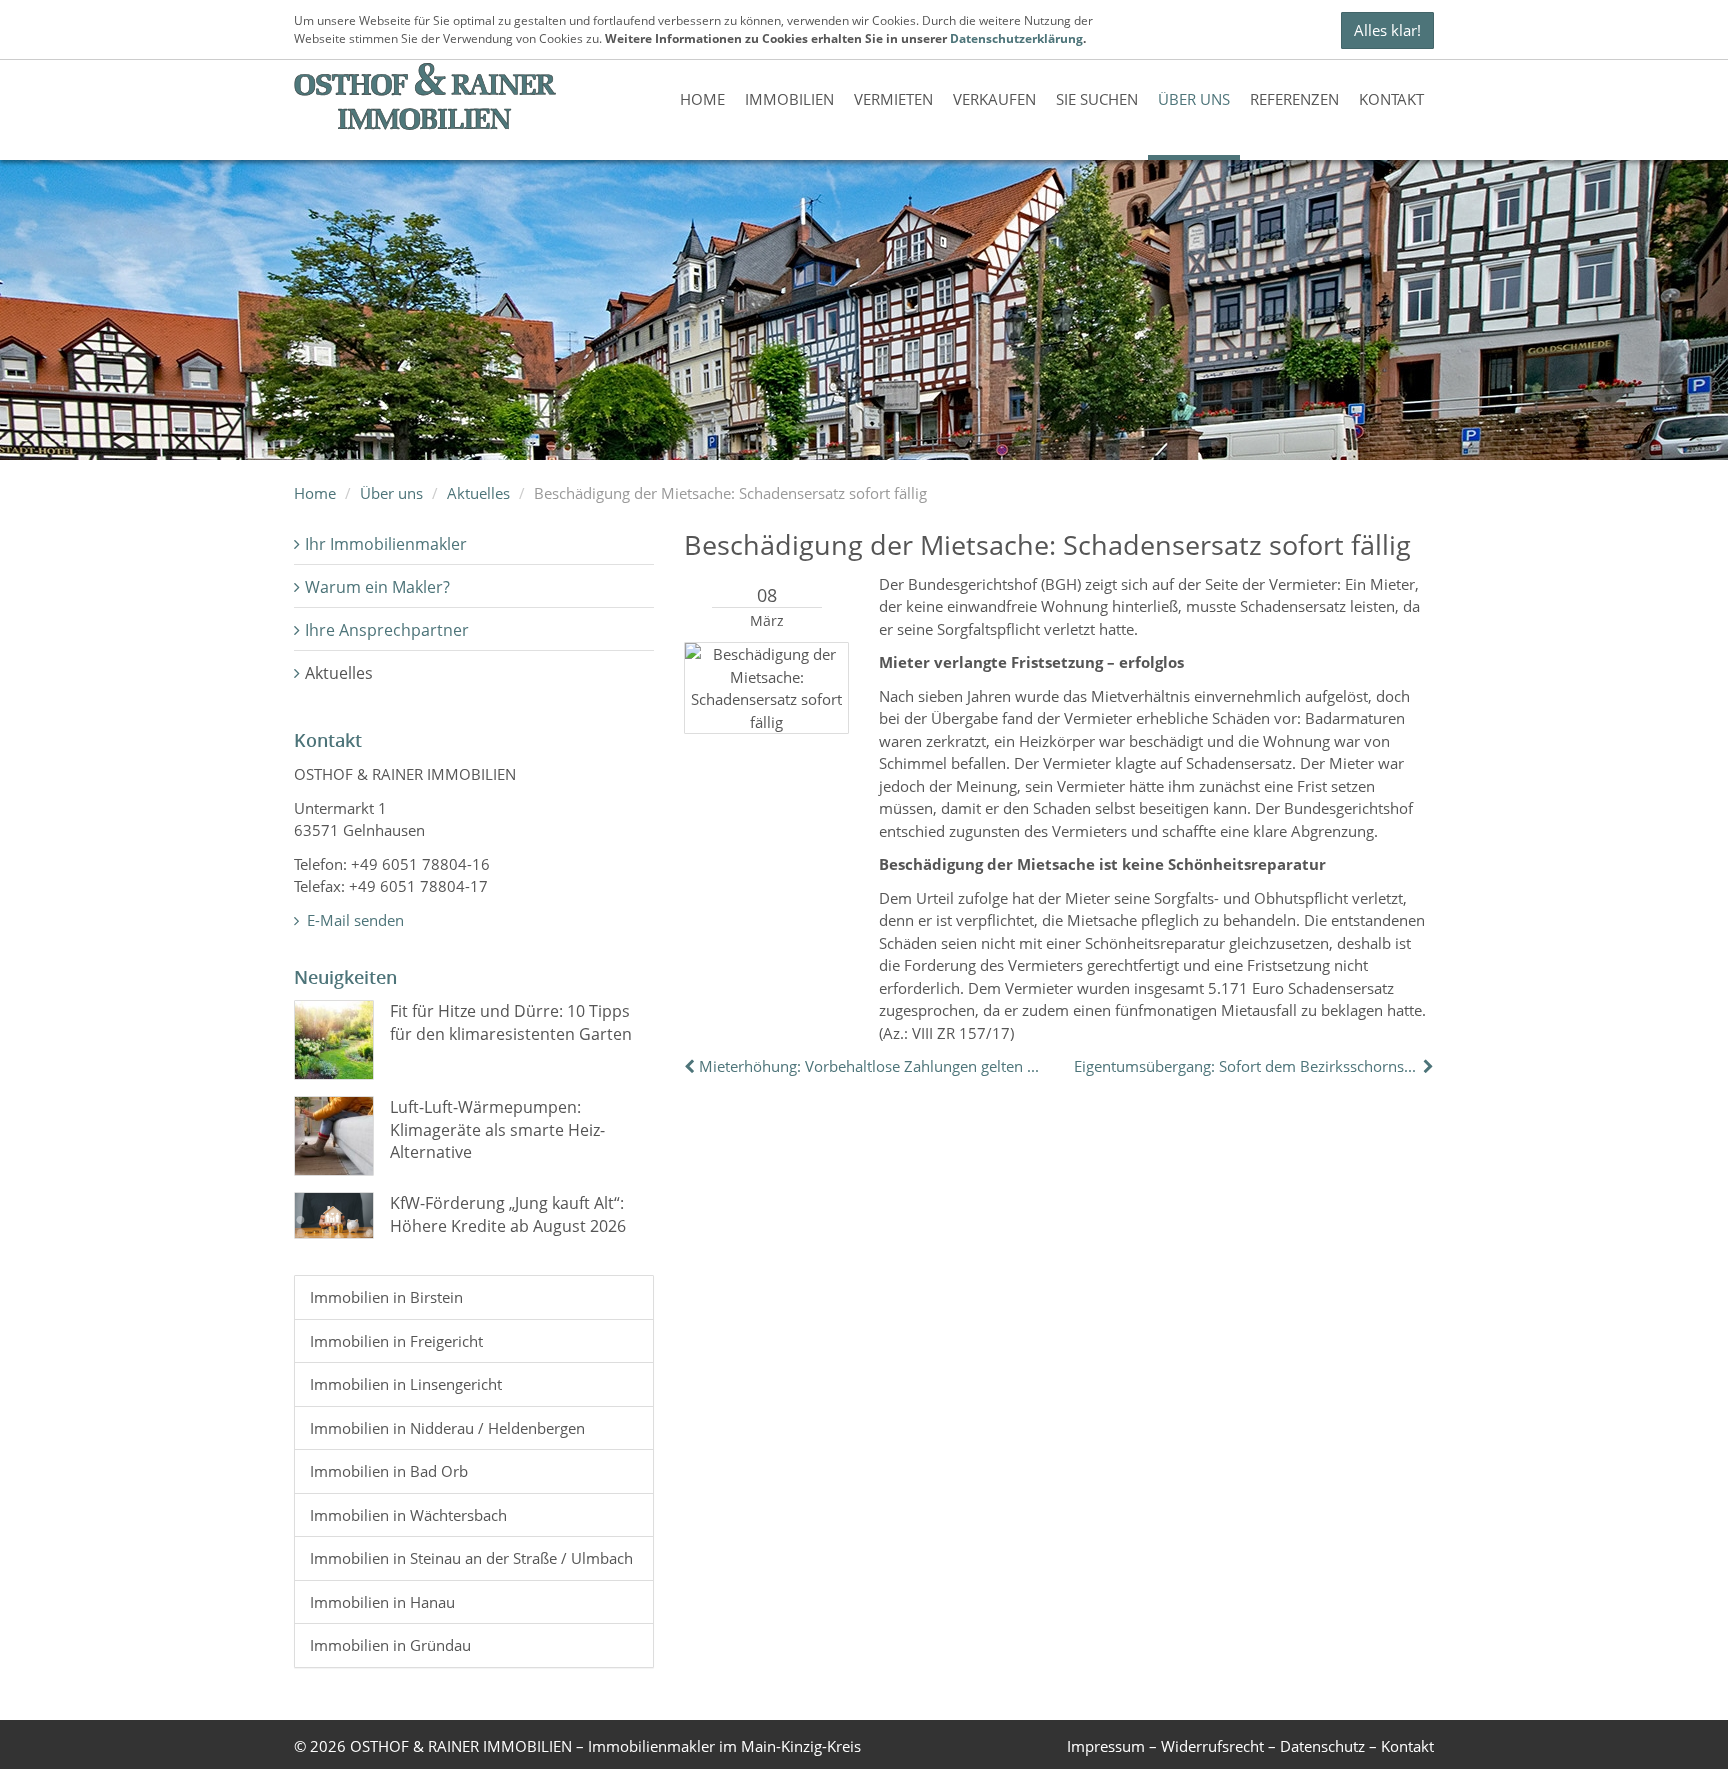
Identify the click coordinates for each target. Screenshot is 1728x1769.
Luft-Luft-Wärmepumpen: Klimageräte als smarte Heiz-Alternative (497, 1129)
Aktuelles (478, 493)
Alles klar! (1387, 30)
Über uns (1194, 99)
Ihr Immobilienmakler (386, 544)
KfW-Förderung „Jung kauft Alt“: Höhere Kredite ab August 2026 (508, 1214)
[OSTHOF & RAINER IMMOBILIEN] (425, 96)
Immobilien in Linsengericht (406, 1384)
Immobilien (789, 99)
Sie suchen (1097, 99)
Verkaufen (994, 99)
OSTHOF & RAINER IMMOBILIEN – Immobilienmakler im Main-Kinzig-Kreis (605, 1746)
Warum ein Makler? (377, 587)
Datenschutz (1322, 1746)
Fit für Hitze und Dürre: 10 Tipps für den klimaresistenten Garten (511, 1022)
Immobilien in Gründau (390, 1645)
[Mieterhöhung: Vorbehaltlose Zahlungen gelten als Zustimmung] (691, 1066)
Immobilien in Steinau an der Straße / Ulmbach (471, 1558)
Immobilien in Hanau (382, 1602)
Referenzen (1294, 99)
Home (702, 99)
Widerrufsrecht (1212, 1746)
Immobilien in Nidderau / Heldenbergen (447, 1428)
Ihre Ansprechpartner (387, 630)
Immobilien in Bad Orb (389, 1471)
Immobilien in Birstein (386, 1297)
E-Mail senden (353, 920)
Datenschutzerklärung (1016, 38)
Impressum (1106, 1746)
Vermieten (893, 99)
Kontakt (1391, 99)
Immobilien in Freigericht (396, 1341)
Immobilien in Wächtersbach (408, 1515)
